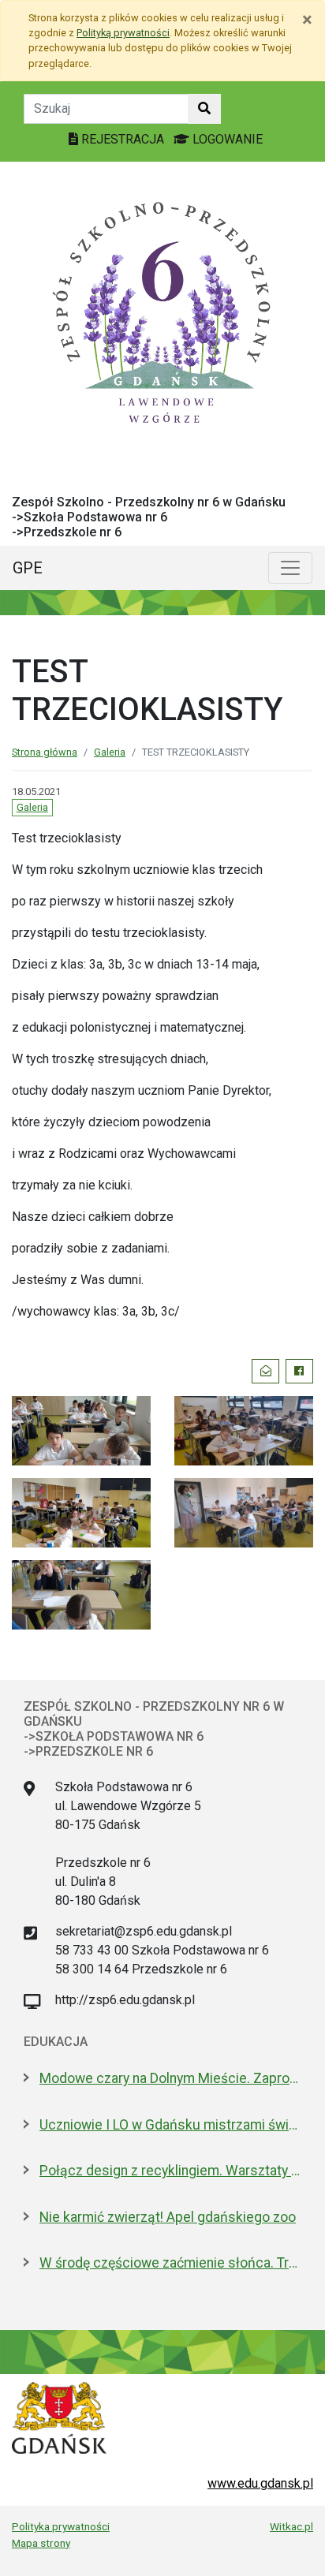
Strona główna (45, 752)
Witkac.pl (291, 2526)
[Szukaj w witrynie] (204, 109)
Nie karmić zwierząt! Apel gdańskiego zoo (168, 2217)
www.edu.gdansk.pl (260, 2483)
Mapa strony (41, 2543)
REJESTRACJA (123, 139)
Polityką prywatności (123, 33)
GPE (28, 568)
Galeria (110, 752)
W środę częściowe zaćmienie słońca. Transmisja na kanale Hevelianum (170, 2263)
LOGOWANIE (226, 139)
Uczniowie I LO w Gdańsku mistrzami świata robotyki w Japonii (170, 2125)
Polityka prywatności (61, 2526)
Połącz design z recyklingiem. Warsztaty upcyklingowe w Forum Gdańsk (170, 2171)
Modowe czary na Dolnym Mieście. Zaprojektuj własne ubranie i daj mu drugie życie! (170, 2078)
